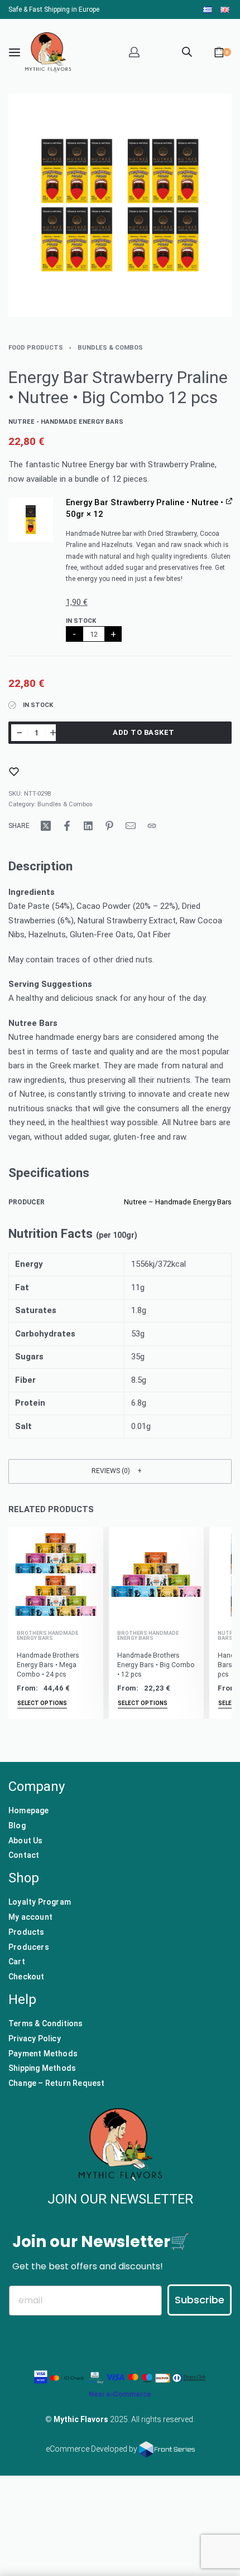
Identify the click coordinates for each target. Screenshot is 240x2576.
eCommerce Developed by (92, 2449)
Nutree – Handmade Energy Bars (178, 1202)
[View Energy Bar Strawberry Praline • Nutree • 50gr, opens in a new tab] (229, 501)
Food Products (36, 348)
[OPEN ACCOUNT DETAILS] (134, 52)
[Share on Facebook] (67, 826)
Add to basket (144, 732)
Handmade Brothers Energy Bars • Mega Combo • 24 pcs (48, 1664)
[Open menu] (15, 52)
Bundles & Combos (110, 348)
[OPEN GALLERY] (120, 205)
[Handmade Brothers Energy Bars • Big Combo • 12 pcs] (156, 1575)
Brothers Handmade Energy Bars (47, 1636)
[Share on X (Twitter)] (46, 826)
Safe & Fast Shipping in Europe (54, 9)
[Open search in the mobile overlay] (187, 51)
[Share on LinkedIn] (88, 826)
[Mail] (131, 826)
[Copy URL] (152, 826)
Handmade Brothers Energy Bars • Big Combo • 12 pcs (156, 1664)
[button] (31, 520)
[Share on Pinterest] (109, 826)
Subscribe (200, 2300)
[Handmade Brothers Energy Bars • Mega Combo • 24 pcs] (56, 1575)
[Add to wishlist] (14, 772)
